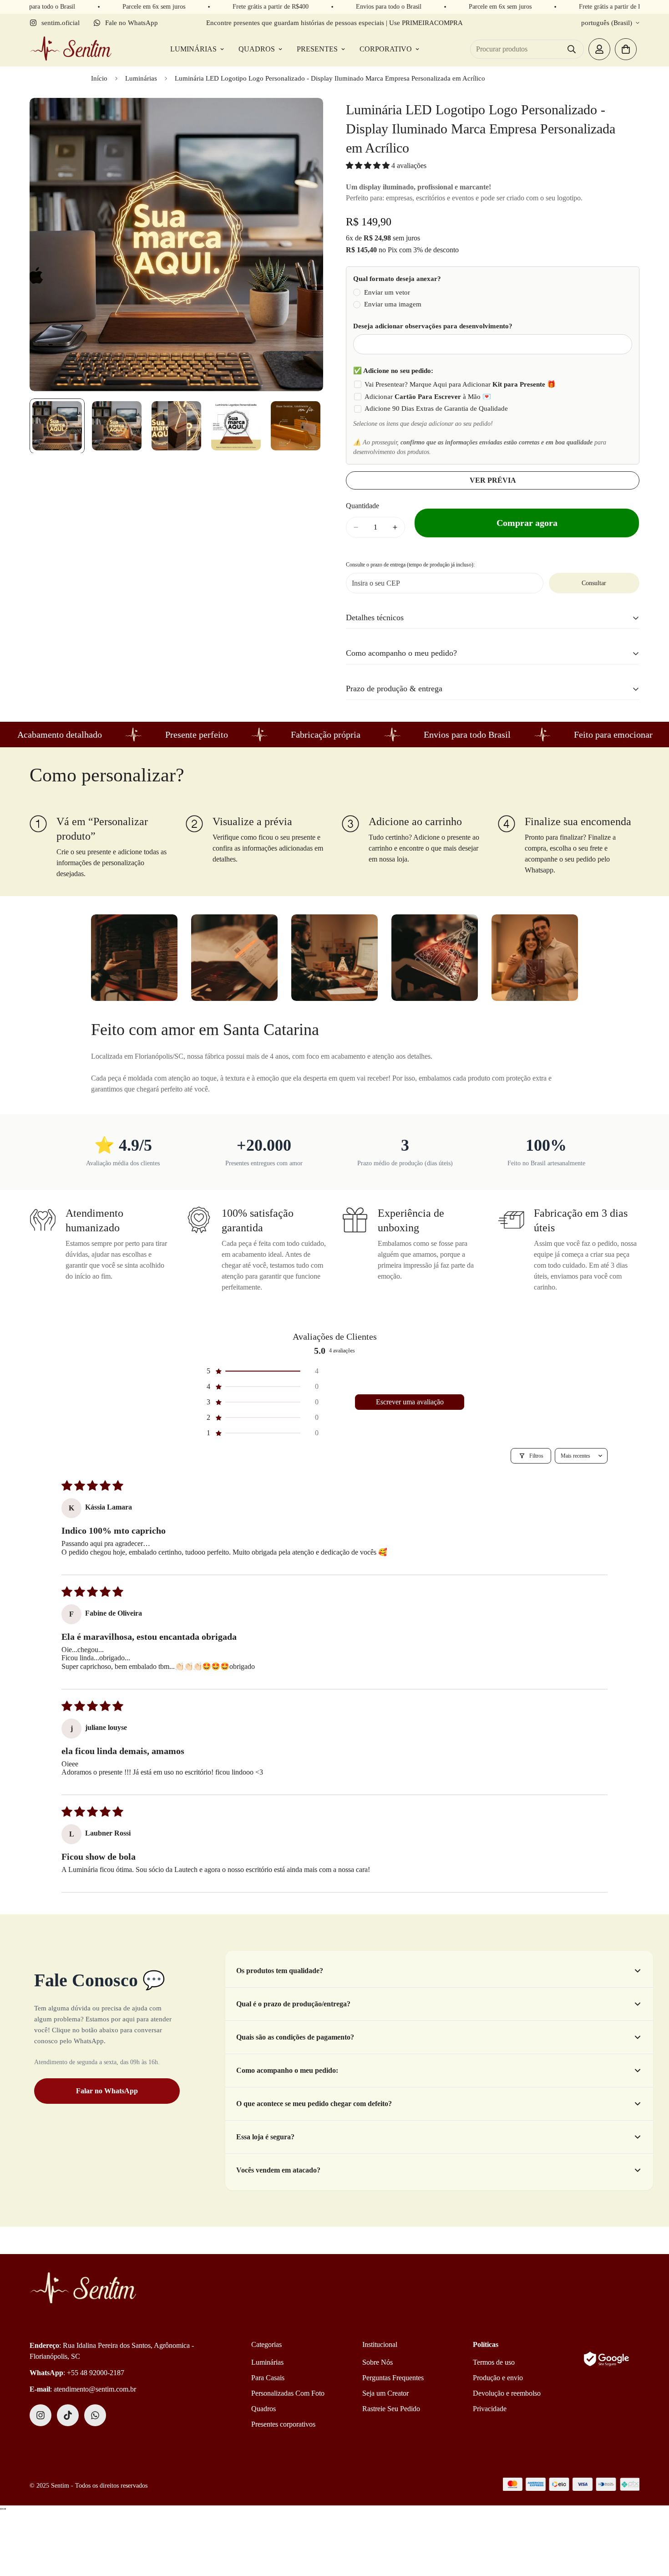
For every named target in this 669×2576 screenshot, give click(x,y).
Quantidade (362, 506)
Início (99, 78)
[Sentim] (71, 49)
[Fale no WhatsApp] (95, 2415)
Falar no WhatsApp (107, 2091)
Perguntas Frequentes (393, 2378)
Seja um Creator (385, 2393)
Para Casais (268, 2378)
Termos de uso (494, 2362)
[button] (369, 166)
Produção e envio (498, 2378)
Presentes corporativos (283, 2424)
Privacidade (490, 2409)
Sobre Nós (378, 2362)
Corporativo (386, 49)
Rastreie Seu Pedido (391, 2409)
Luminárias (193, 49)
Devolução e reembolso (507, 2393)
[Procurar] (572, 49)
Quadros (257, 49)
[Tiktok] (68, 2415)
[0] (626, 49)
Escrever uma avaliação (410, 1402)
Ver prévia (493, 480)
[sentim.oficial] (41, 2415)
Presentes (317, 49)
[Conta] (599, 49)
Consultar (594, 583)
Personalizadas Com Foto (288, 2393)
